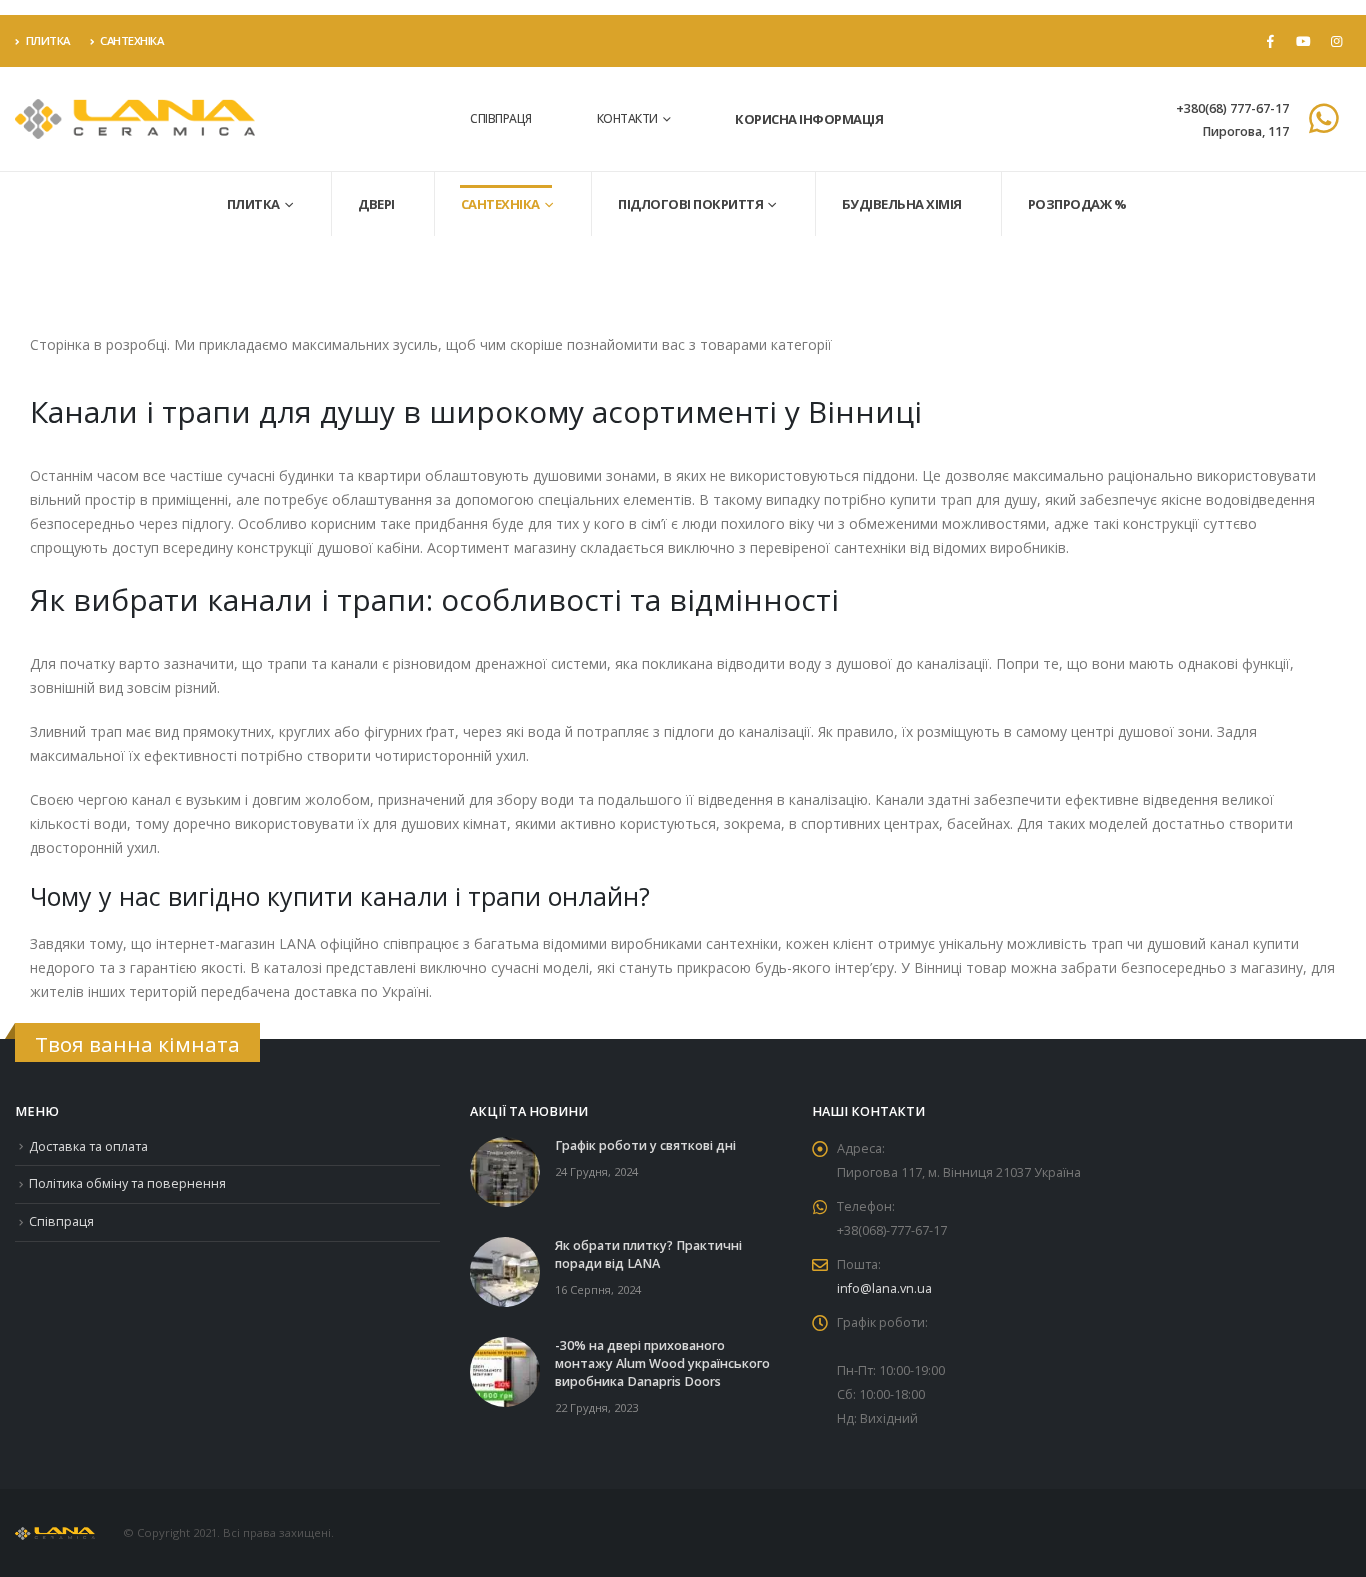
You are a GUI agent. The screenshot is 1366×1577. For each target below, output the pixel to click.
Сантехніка (131, 40)
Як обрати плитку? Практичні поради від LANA (648, 1254)
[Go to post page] (505, 1170)
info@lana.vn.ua (884, 1288)
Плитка (48, 40)
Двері (376, 204)
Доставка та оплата (88, 1146)
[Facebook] (1270, 41)
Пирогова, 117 (1245, 131)
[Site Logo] (135, 119)
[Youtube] (1303, 41)
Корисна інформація (809, 119)
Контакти (627, 118)
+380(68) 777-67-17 (1232, 108)
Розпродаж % (1077, 204)
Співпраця (501, 118)
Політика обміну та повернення (127, 1183)
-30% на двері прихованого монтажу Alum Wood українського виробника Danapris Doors (662, 1363)
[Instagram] (1336, 41)
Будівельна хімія (902, 204)
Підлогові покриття (690, 204)
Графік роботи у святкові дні (645, 1145)
